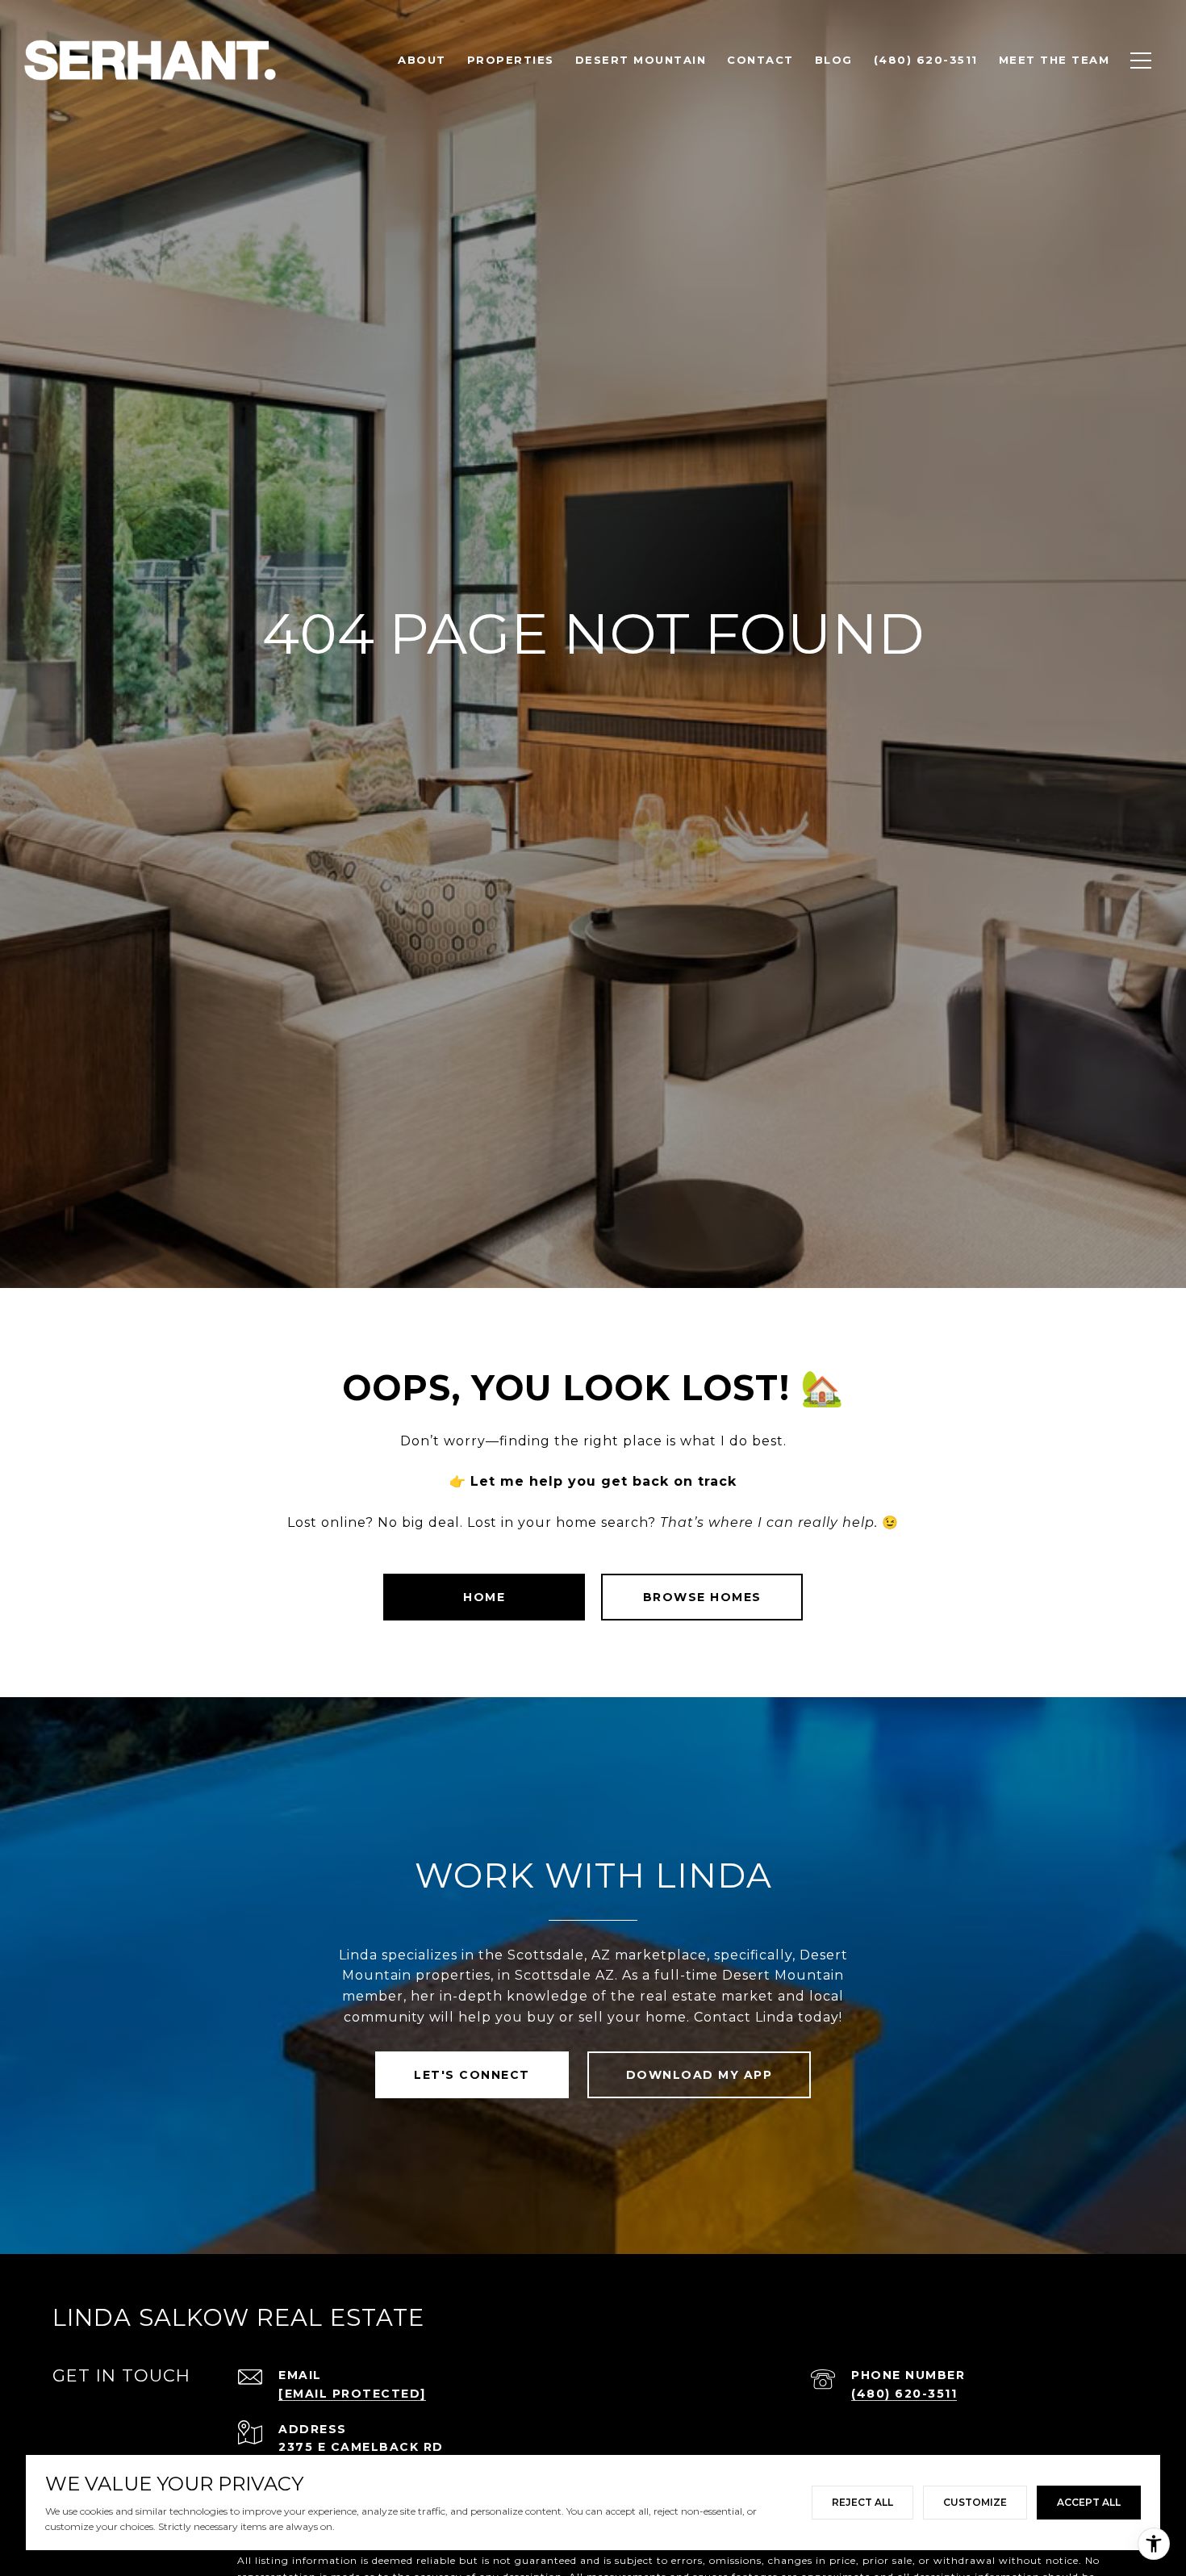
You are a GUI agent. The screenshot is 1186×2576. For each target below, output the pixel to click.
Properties (511, 60)
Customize (975, 2502)
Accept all (1089, 2502)
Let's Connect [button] (472, 2075)
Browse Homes (702, 1597)
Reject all (862, 2502)
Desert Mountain (641, 60)
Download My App (699, 2075)
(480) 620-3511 (904, 2394)
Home (484, 1597)
